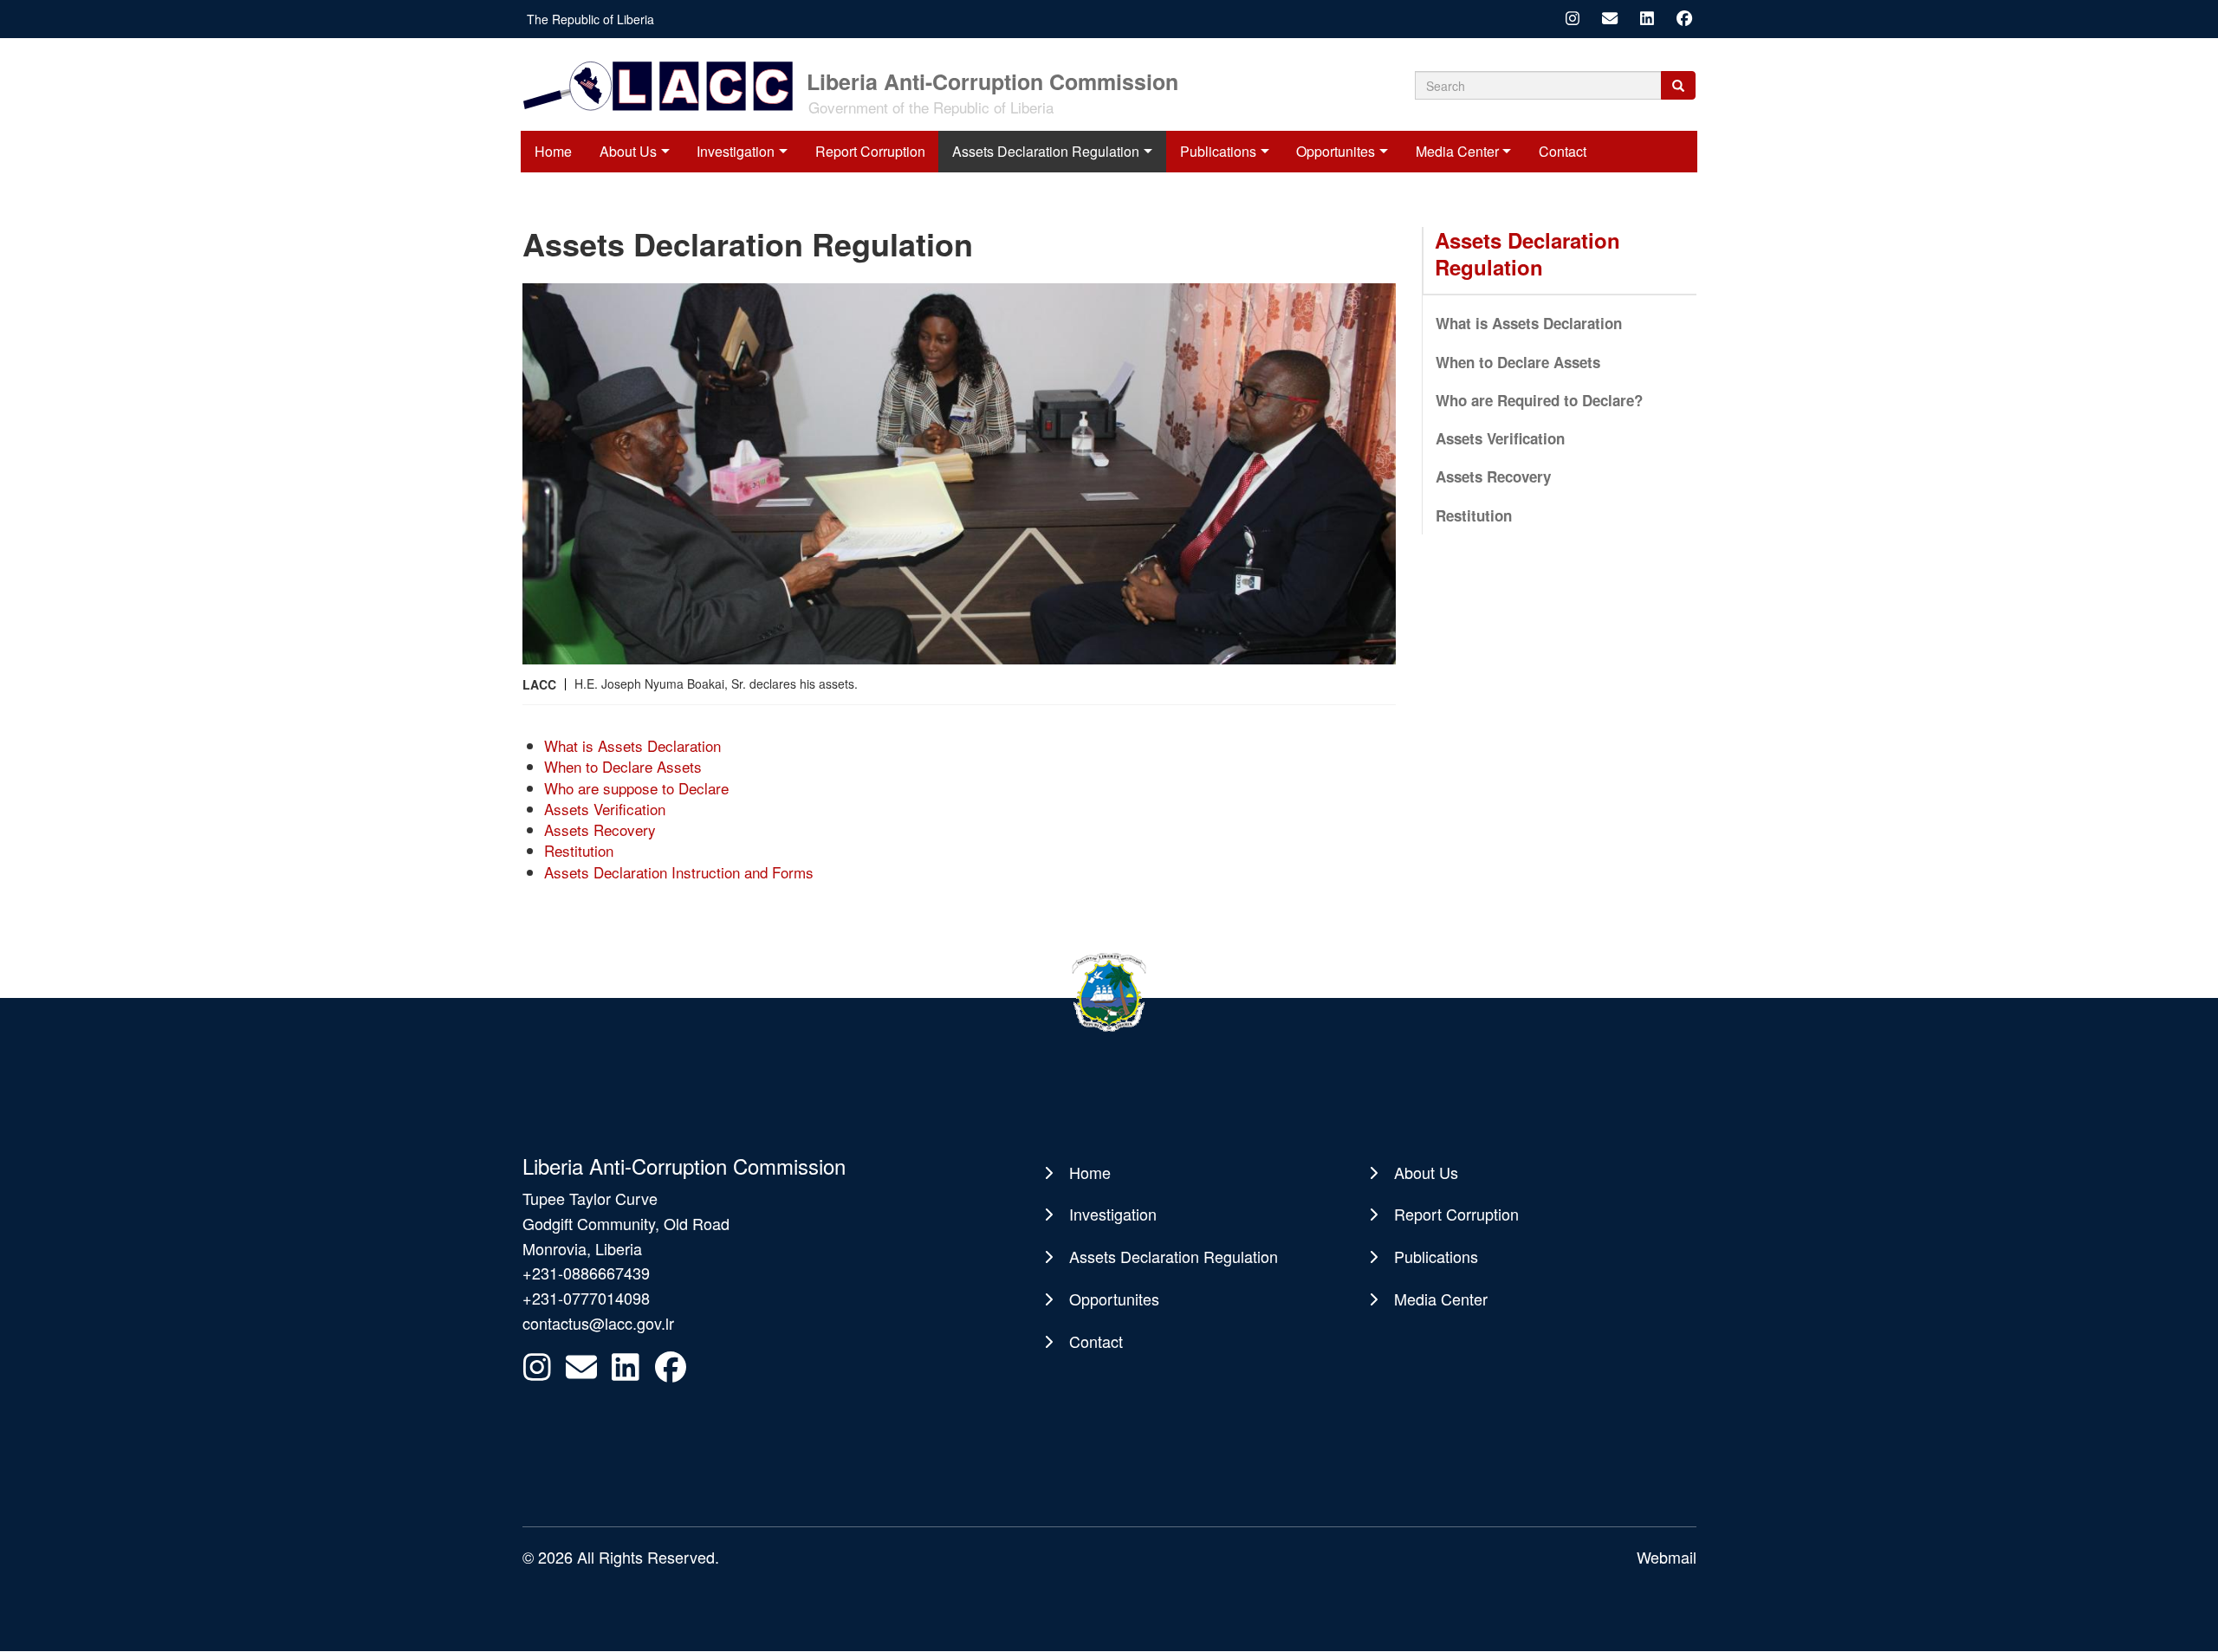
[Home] (663, 84)
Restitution (579, 850)
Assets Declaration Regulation (1046, 151)
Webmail (1667, 1557)
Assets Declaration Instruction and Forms (679, 872)
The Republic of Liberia (590, 19)
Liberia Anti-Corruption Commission (992, 80)
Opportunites (1336, 151)
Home (553, 151)
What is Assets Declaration (632, 745)
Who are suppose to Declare (636, 788)
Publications (1218, 151)
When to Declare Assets (623, 766)
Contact (1563, 151)
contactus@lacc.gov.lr (598, 1323)
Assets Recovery (600, 829)
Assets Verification (605, 809)
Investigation (736, 151)
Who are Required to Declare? (1539, 400)
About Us (628, 151)
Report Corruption (870, 151)
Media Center (1457, 151)
